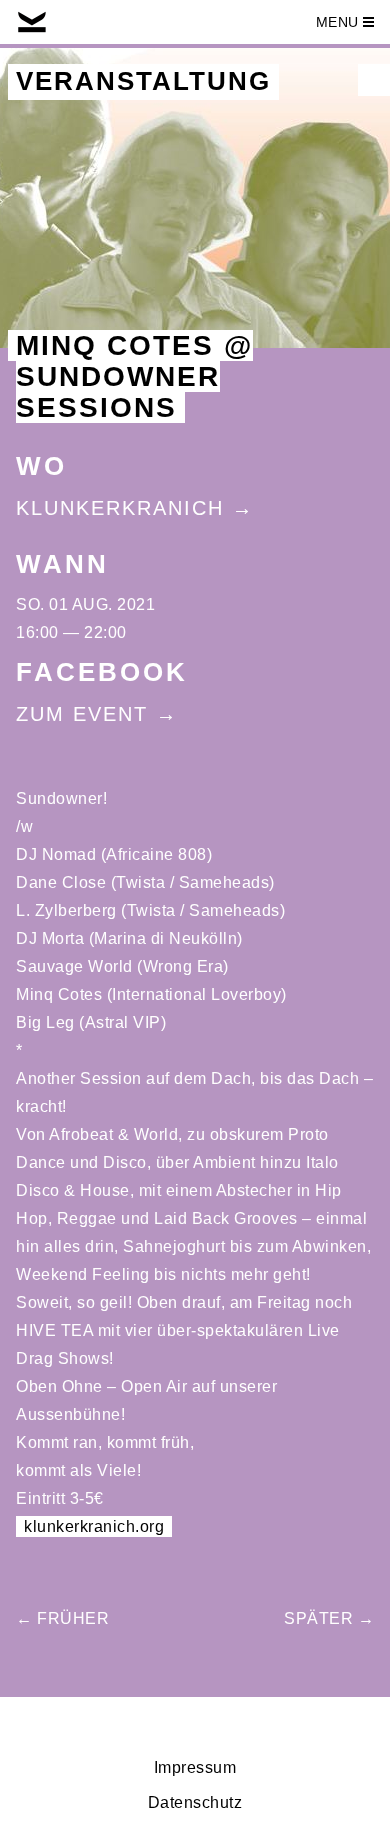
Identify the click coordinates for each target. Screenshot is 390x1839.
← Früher (62, 1618)
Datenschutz (195, 1802)
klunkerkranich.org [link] (94, 1526)
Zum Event (82, 714)
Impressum (195, 1767)
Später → (329, 1618)
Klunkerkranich (120, 508)
